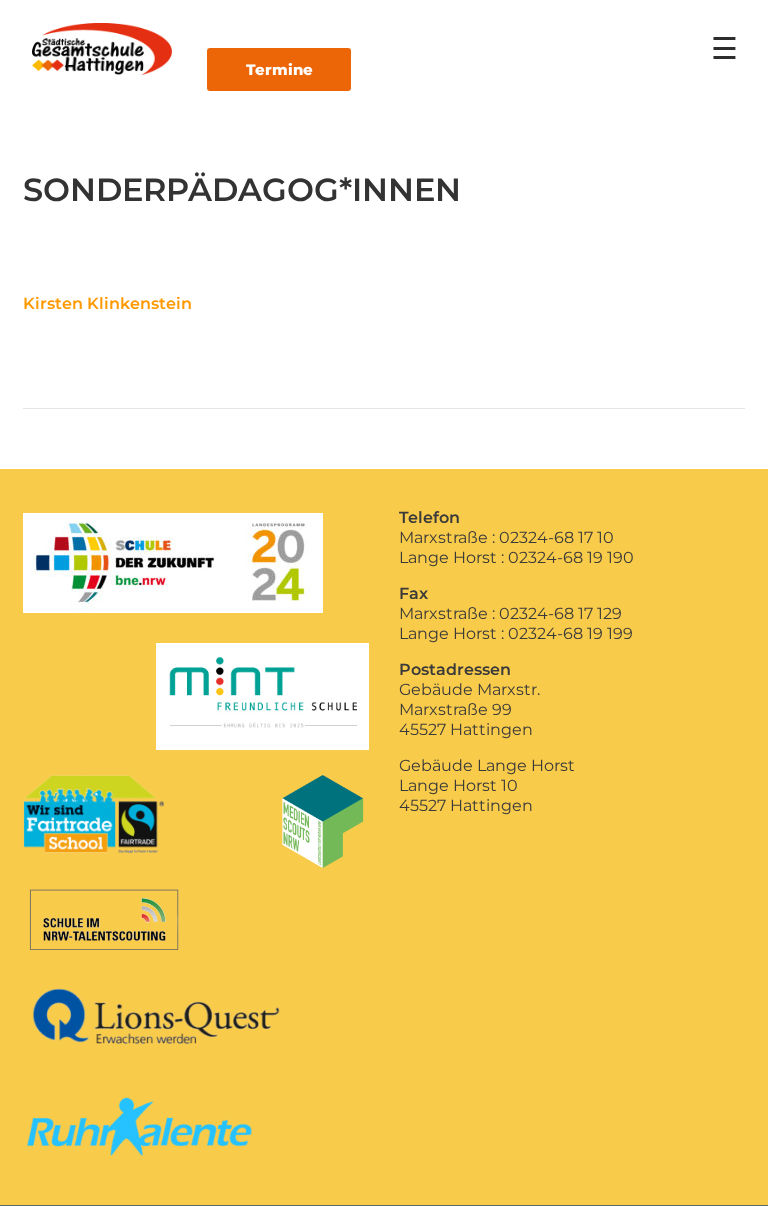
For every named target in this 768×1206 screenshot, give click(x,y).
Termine (279, 69)
